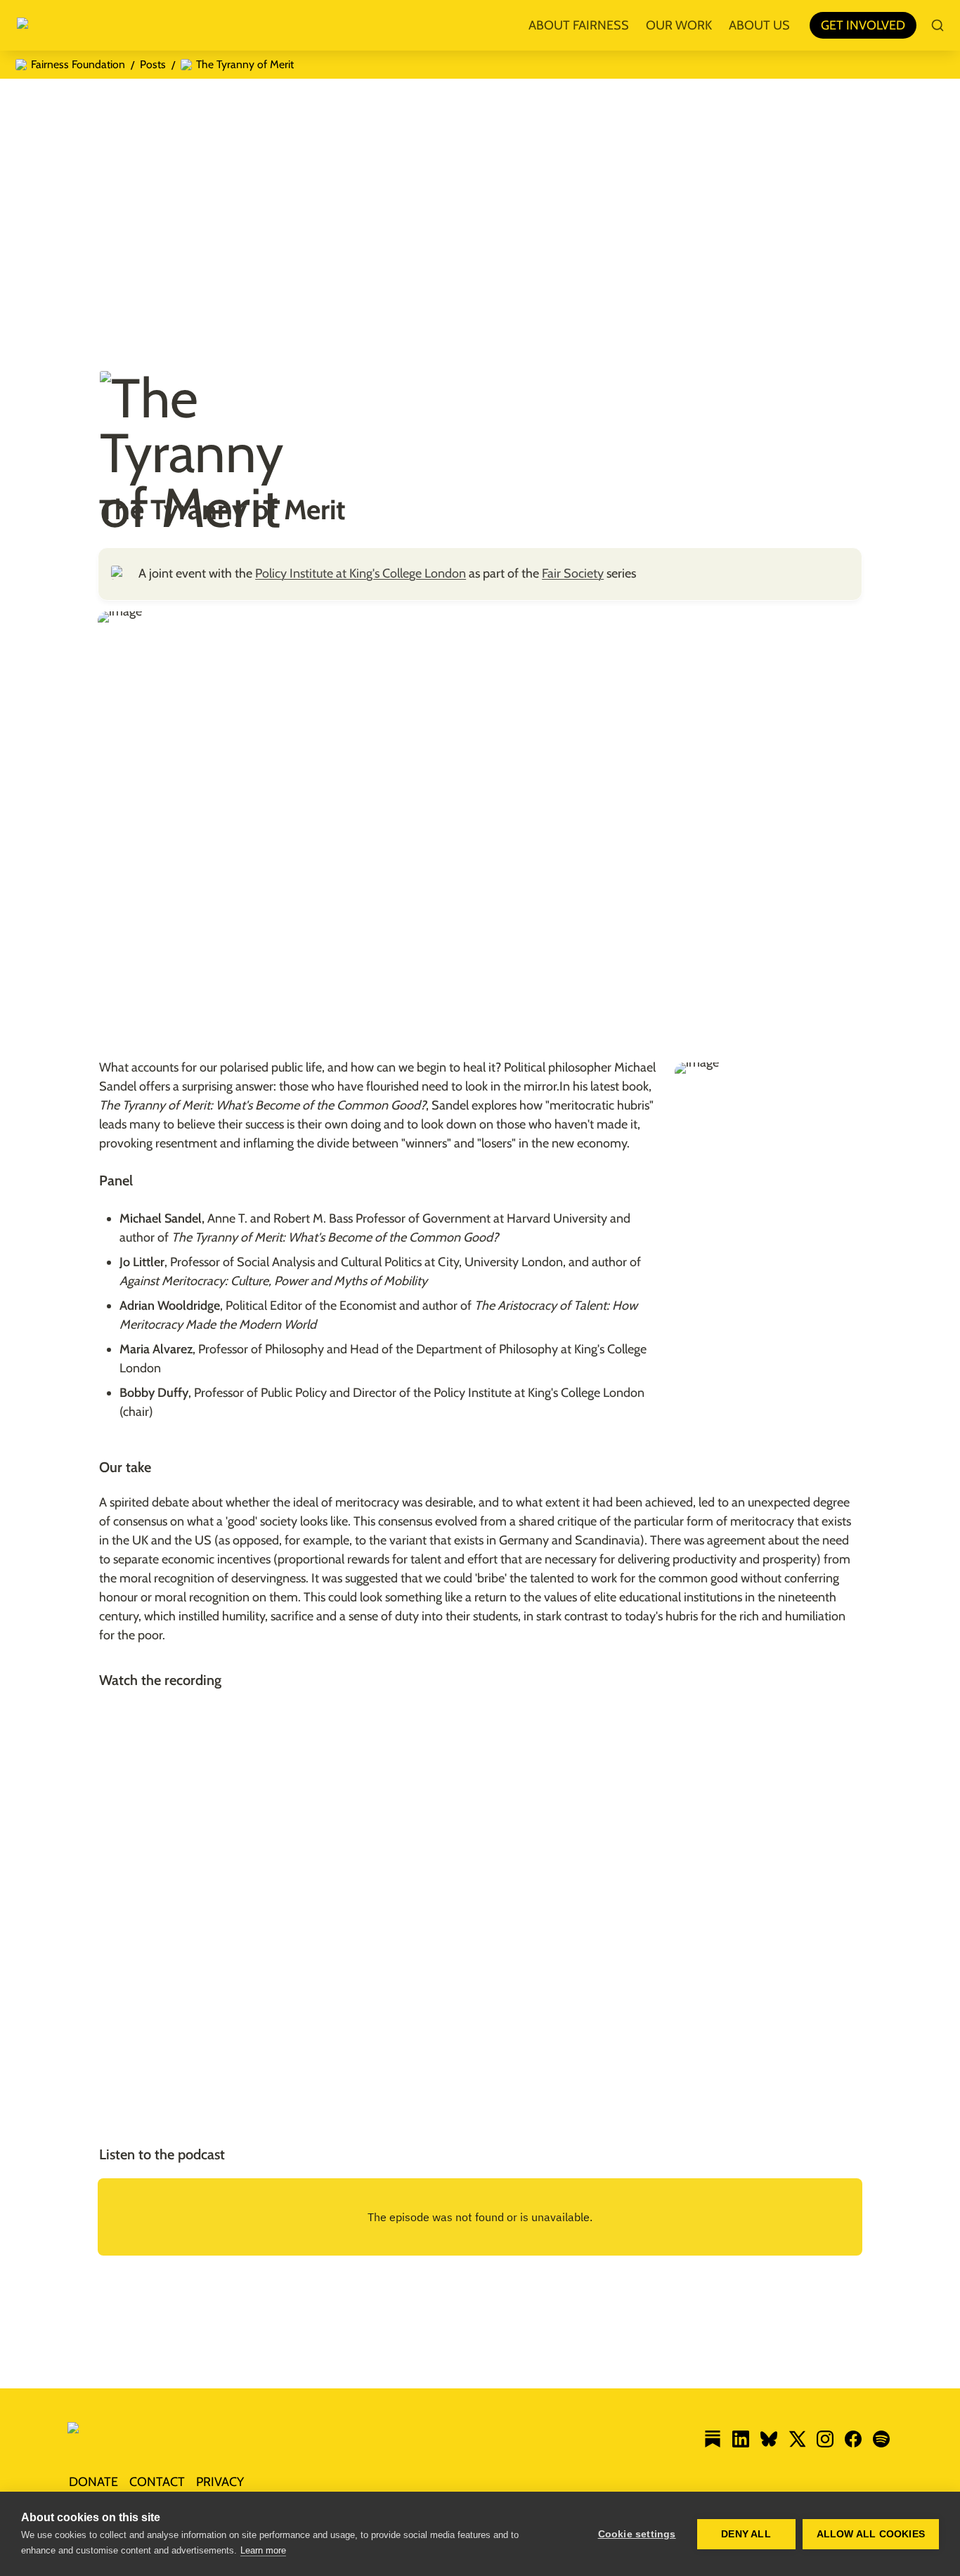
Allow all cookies (871, 2534)
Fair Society (573, 573)
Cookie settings (637, 2534)
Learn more (263, 2550)
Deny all (746, 2534)
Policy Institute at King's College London (361, 573)
